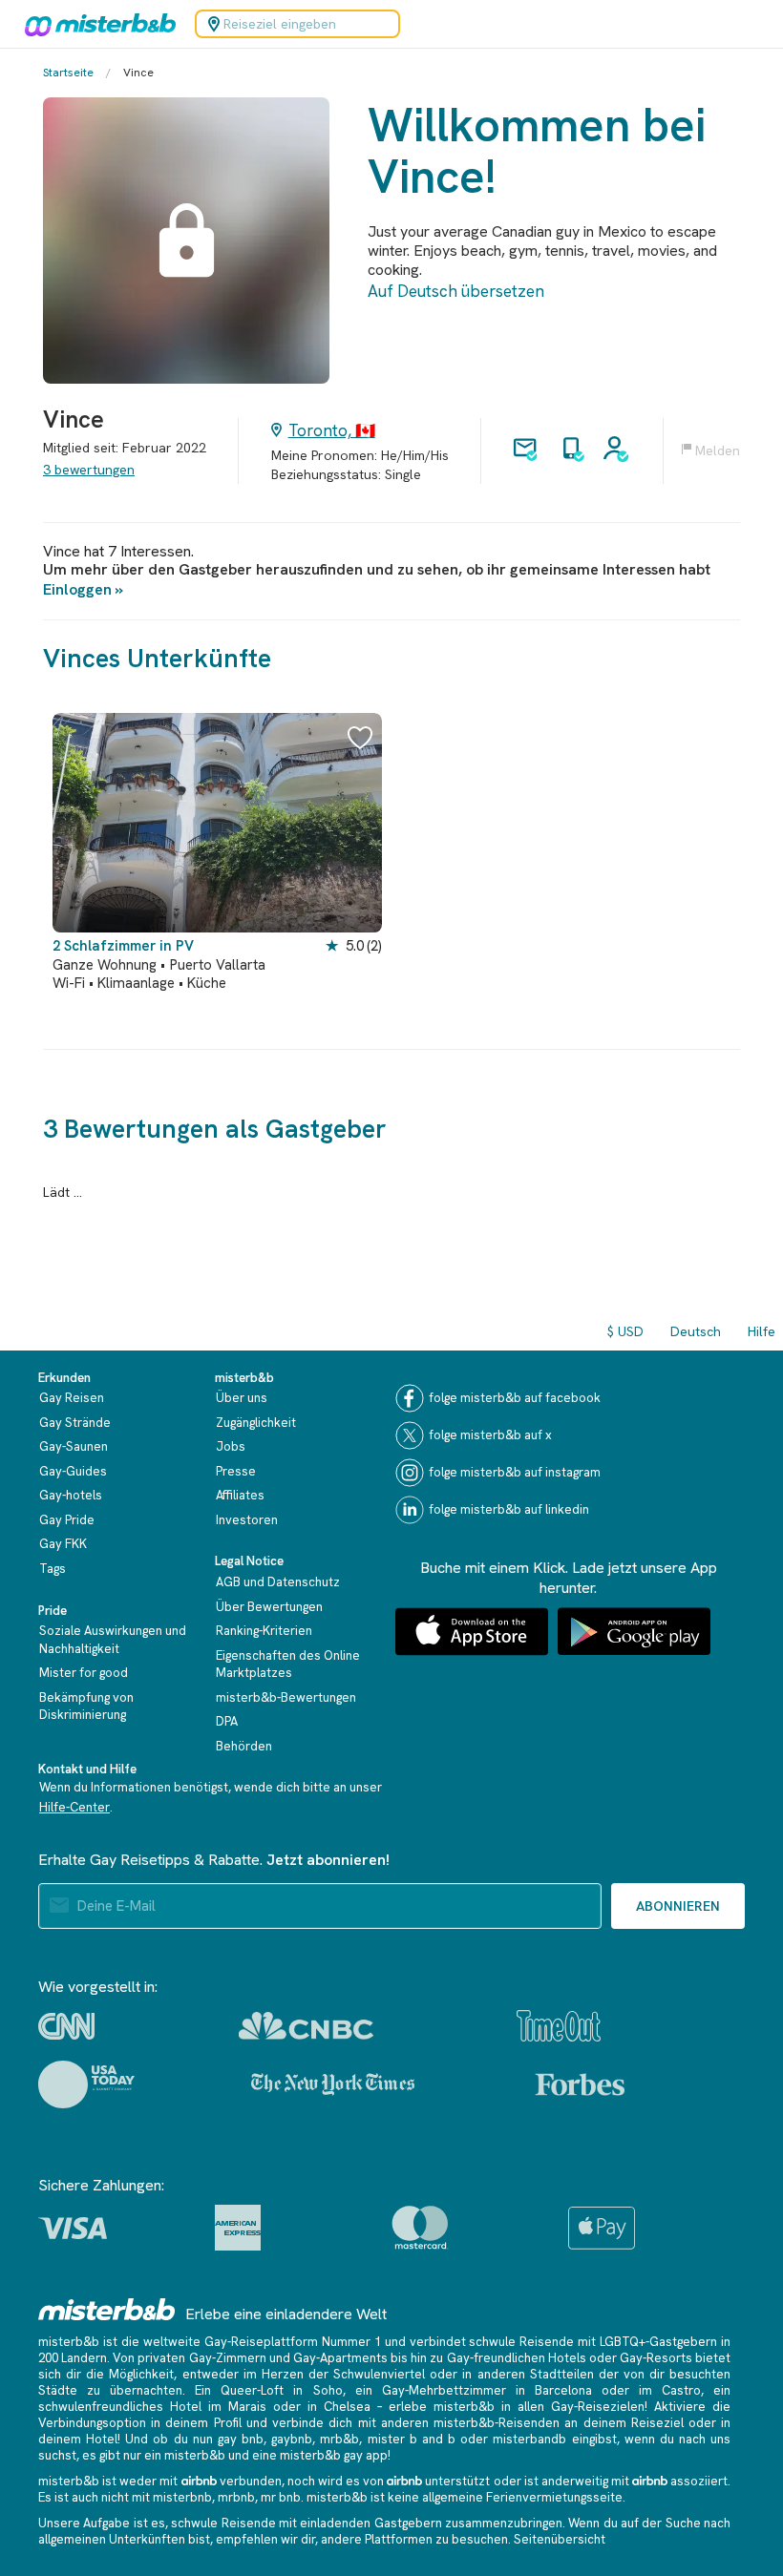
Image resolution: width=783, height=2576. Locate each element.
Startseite (68, 73)
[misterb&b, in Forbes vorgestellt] (580, 2084)
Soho (328, 2390)
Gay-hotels (71, 1495)
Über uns (242, 1398)
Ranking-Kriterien (264, 1631)
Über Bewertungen (269, 1607)
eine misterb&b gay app (320, 2455)
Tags (53, 1569)
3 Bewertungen (89, 470)
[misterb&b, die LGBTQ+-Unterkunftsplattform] (95, 24)
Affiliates (240, 1495)
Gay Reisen (72, 1398)
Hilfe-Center (74, 1807)
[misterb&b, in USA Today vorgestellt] (86, 2084)
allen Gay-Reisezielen (581, 2407)
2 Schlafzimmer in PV (123, 946)
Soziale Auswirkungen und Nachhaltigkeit (113, 1640)
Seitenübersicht (560, 2539)
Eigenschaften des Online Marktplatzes (288, 1665)
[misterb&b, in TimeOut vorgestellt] (559, 2026)
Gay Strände (75, 1423)
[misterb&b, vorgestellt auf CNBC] (306, 2026)
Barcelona (563, 2390)
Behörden (244, 1746)
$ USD (625, 1331)
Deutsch (696, 1331)
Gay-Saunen (74, 1446)
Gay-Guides (73, 1471)
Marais (247, 2407)
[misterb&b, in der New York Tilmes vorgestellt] (333, 2084)
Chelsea (347, 2407)
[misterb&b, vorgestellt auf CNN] (66, 2026)
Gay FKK (63, 1544)
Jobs (231, 1446)
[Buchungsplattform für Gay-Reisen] (107, 2309)
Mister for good (84, 1673)
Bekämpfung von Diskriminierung (86, 1707)
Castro (681, 2390)
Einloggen (77, 589)
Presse (236, 1471)
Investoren (247, 1520)
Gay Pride (67, 1520)
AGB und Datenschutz (278, 1582)
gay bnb (241, 2439)
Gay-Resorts (656, 2358)
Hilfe (762, 1331)
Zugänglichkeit (256, 1423)
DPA (227, 1721)
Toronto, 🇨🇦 (332, 430)
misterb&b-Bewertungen (286, 1697)
